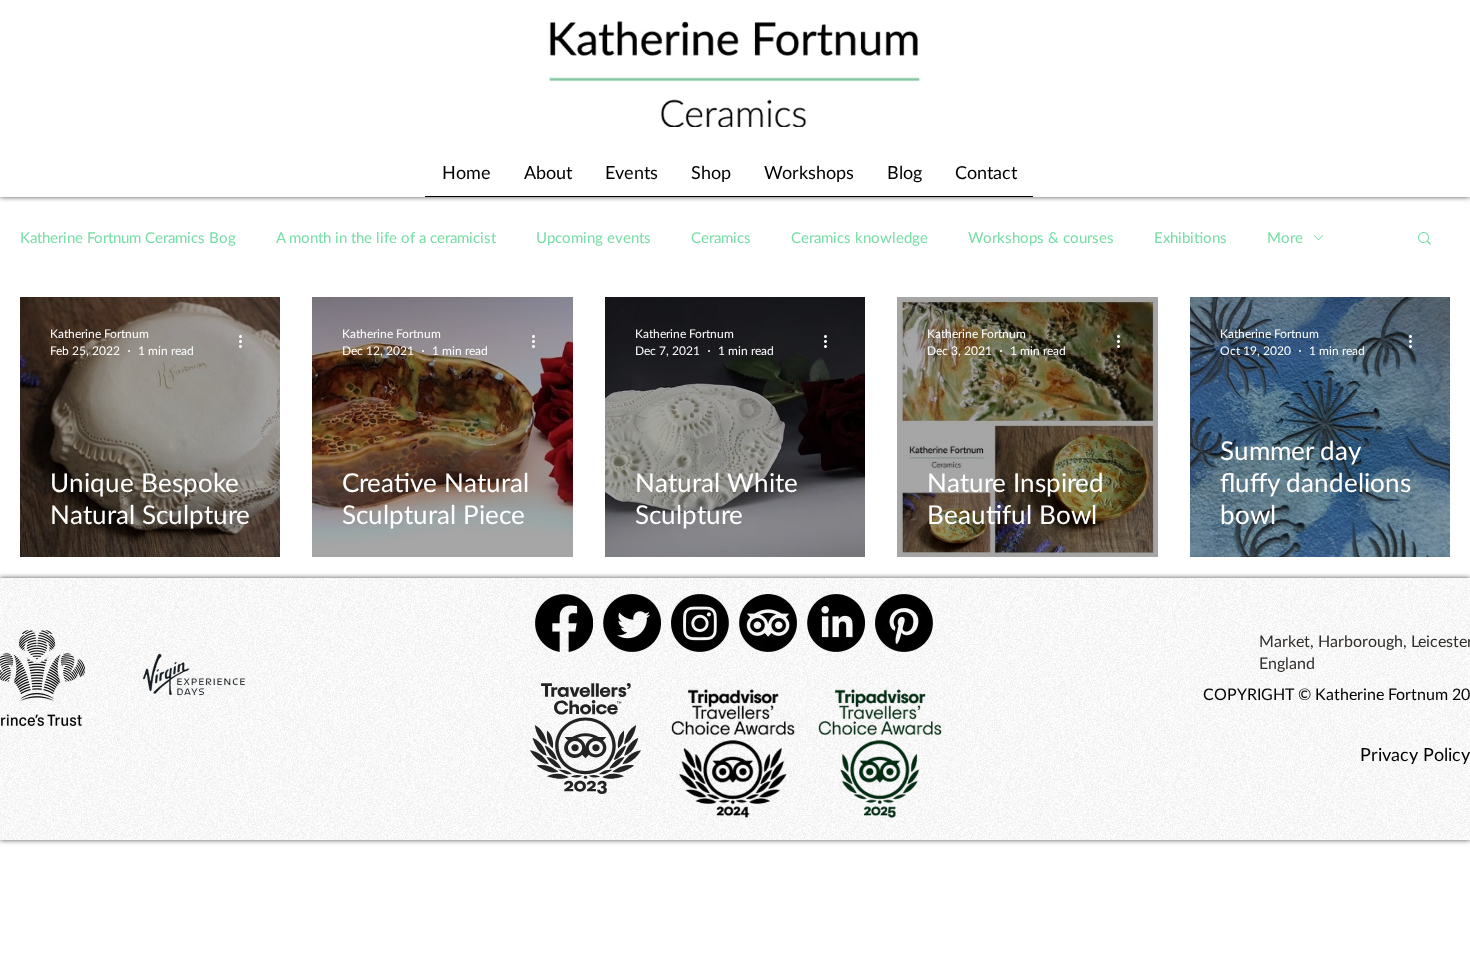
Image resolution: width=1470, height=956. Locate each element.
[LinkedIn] (836, 623)
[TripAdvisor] (768, 623)
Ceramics (721, 237)
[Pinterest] (904, 623)
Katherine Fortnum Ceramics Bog (128, 237)
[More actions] (247, 341)
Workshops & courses (1041, 237)
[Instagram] (700, 623)
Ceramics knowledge (859, 237)
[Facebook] (564, 623)
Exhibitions (1190, 237)
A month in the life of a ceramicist (386, 237)
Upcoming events (593, 237)
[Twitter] (632, 623)
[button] (1424, 239)
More (1285, 237)
